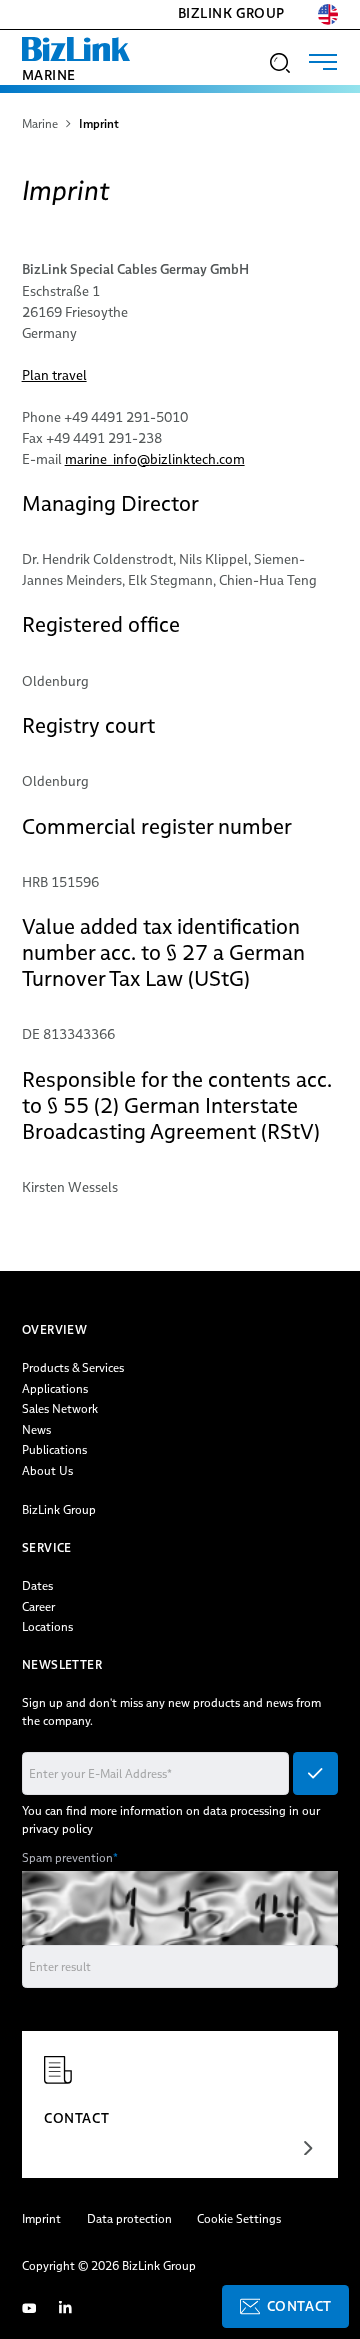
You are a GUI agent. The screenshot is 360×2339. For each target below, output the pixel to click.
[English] (328, 14)
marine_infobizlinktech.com (155, 459)
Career (38, 1606)
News (36, 1429)
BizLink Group (231, 13)
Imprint (41, 2218)
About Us (47, 1470)
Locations (47, 1626)
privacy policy (57, 1828)
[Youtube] (29, 2307)
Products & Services (73, 1367)
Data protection (129, 2218)
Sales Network (60, 1408)
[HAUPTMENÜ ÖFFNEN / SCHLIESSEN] (323, 61)
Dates (37, 1585)
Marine (49, 75)
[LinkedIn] (65, 2307)
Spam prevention (70, 1857)
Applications (55, 1388)
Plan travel (54, 375)
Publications (54, 1449)
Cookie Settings (239, 2218)
